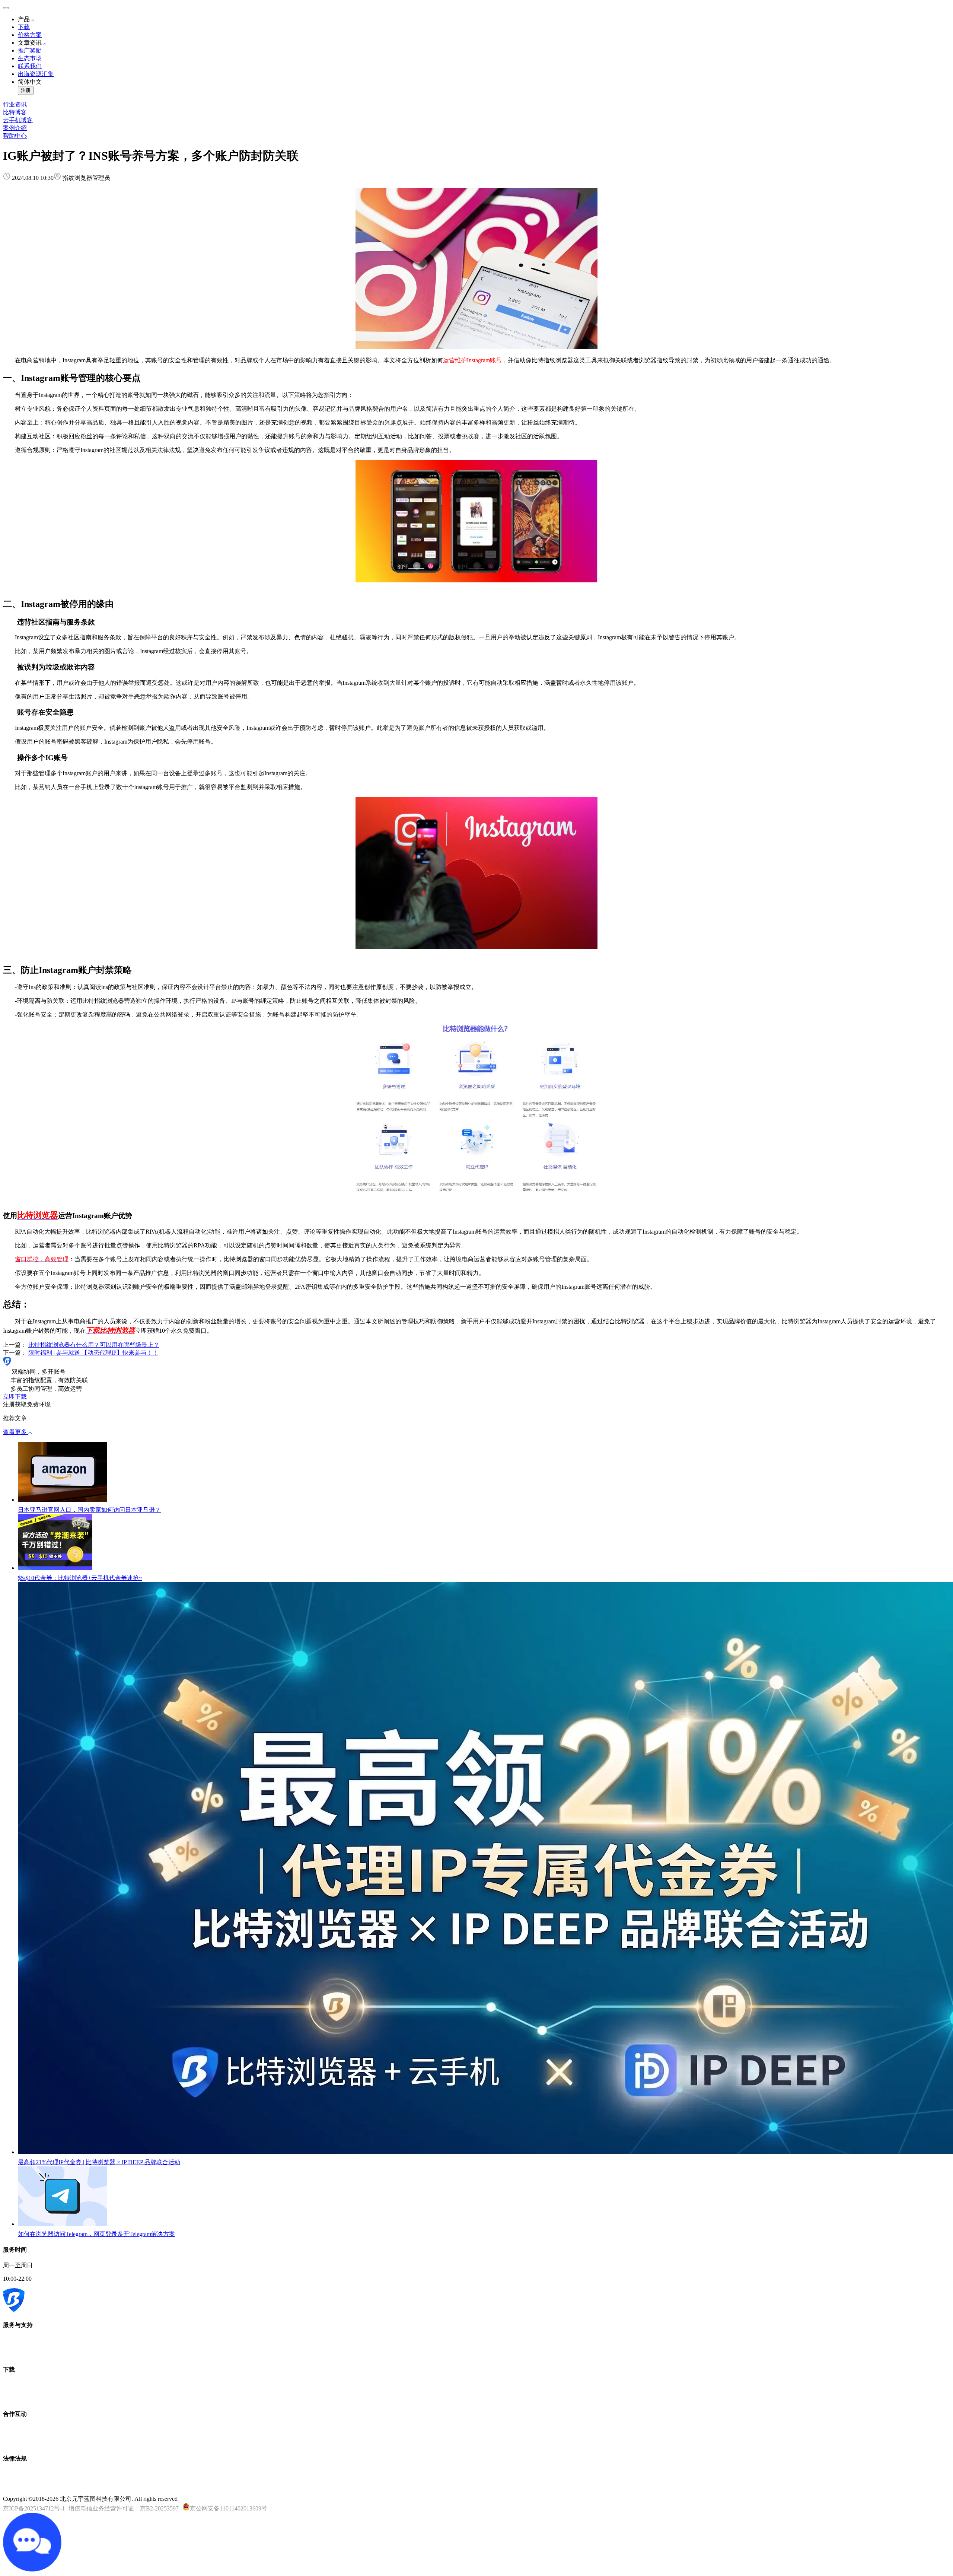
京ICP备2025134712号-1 (34, 2508)
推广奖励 (30, 50)
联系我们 (30, 66)
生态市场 (30, 58)
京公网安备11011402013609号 (229, 2508)
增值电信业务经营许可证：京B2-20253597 (124, 2508)
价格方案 (30, 35)
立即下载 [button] (15, 1397)
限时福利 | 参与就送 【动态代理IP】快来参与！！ (93, 1353)
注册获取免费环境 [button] (27, 1404)
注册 (26, 90)
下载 (24, 27)
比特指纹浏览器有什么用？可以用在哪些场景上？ (94, 1345)
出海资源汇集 (36, 74)
